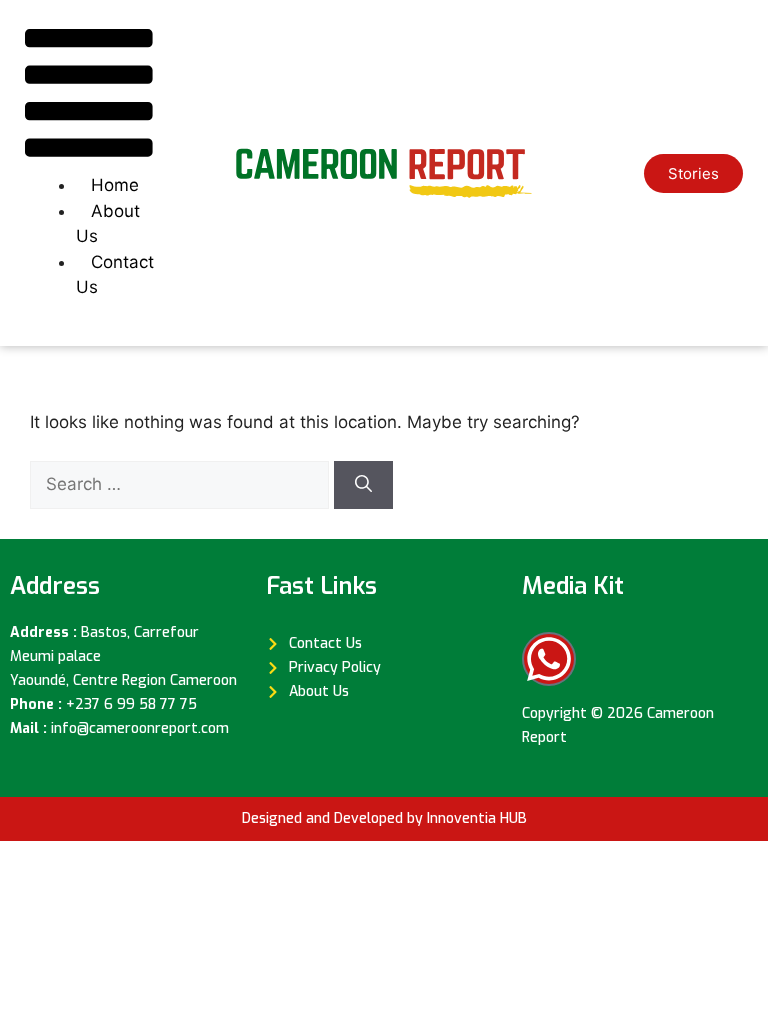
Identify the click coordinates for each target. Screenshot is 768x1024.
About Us (108, 224)
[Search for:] (182, 484)
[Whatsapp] (549, 659)
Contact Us (115, 275)
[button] (89, 96)
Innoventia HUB (477, 818)
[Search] (363, 485)
